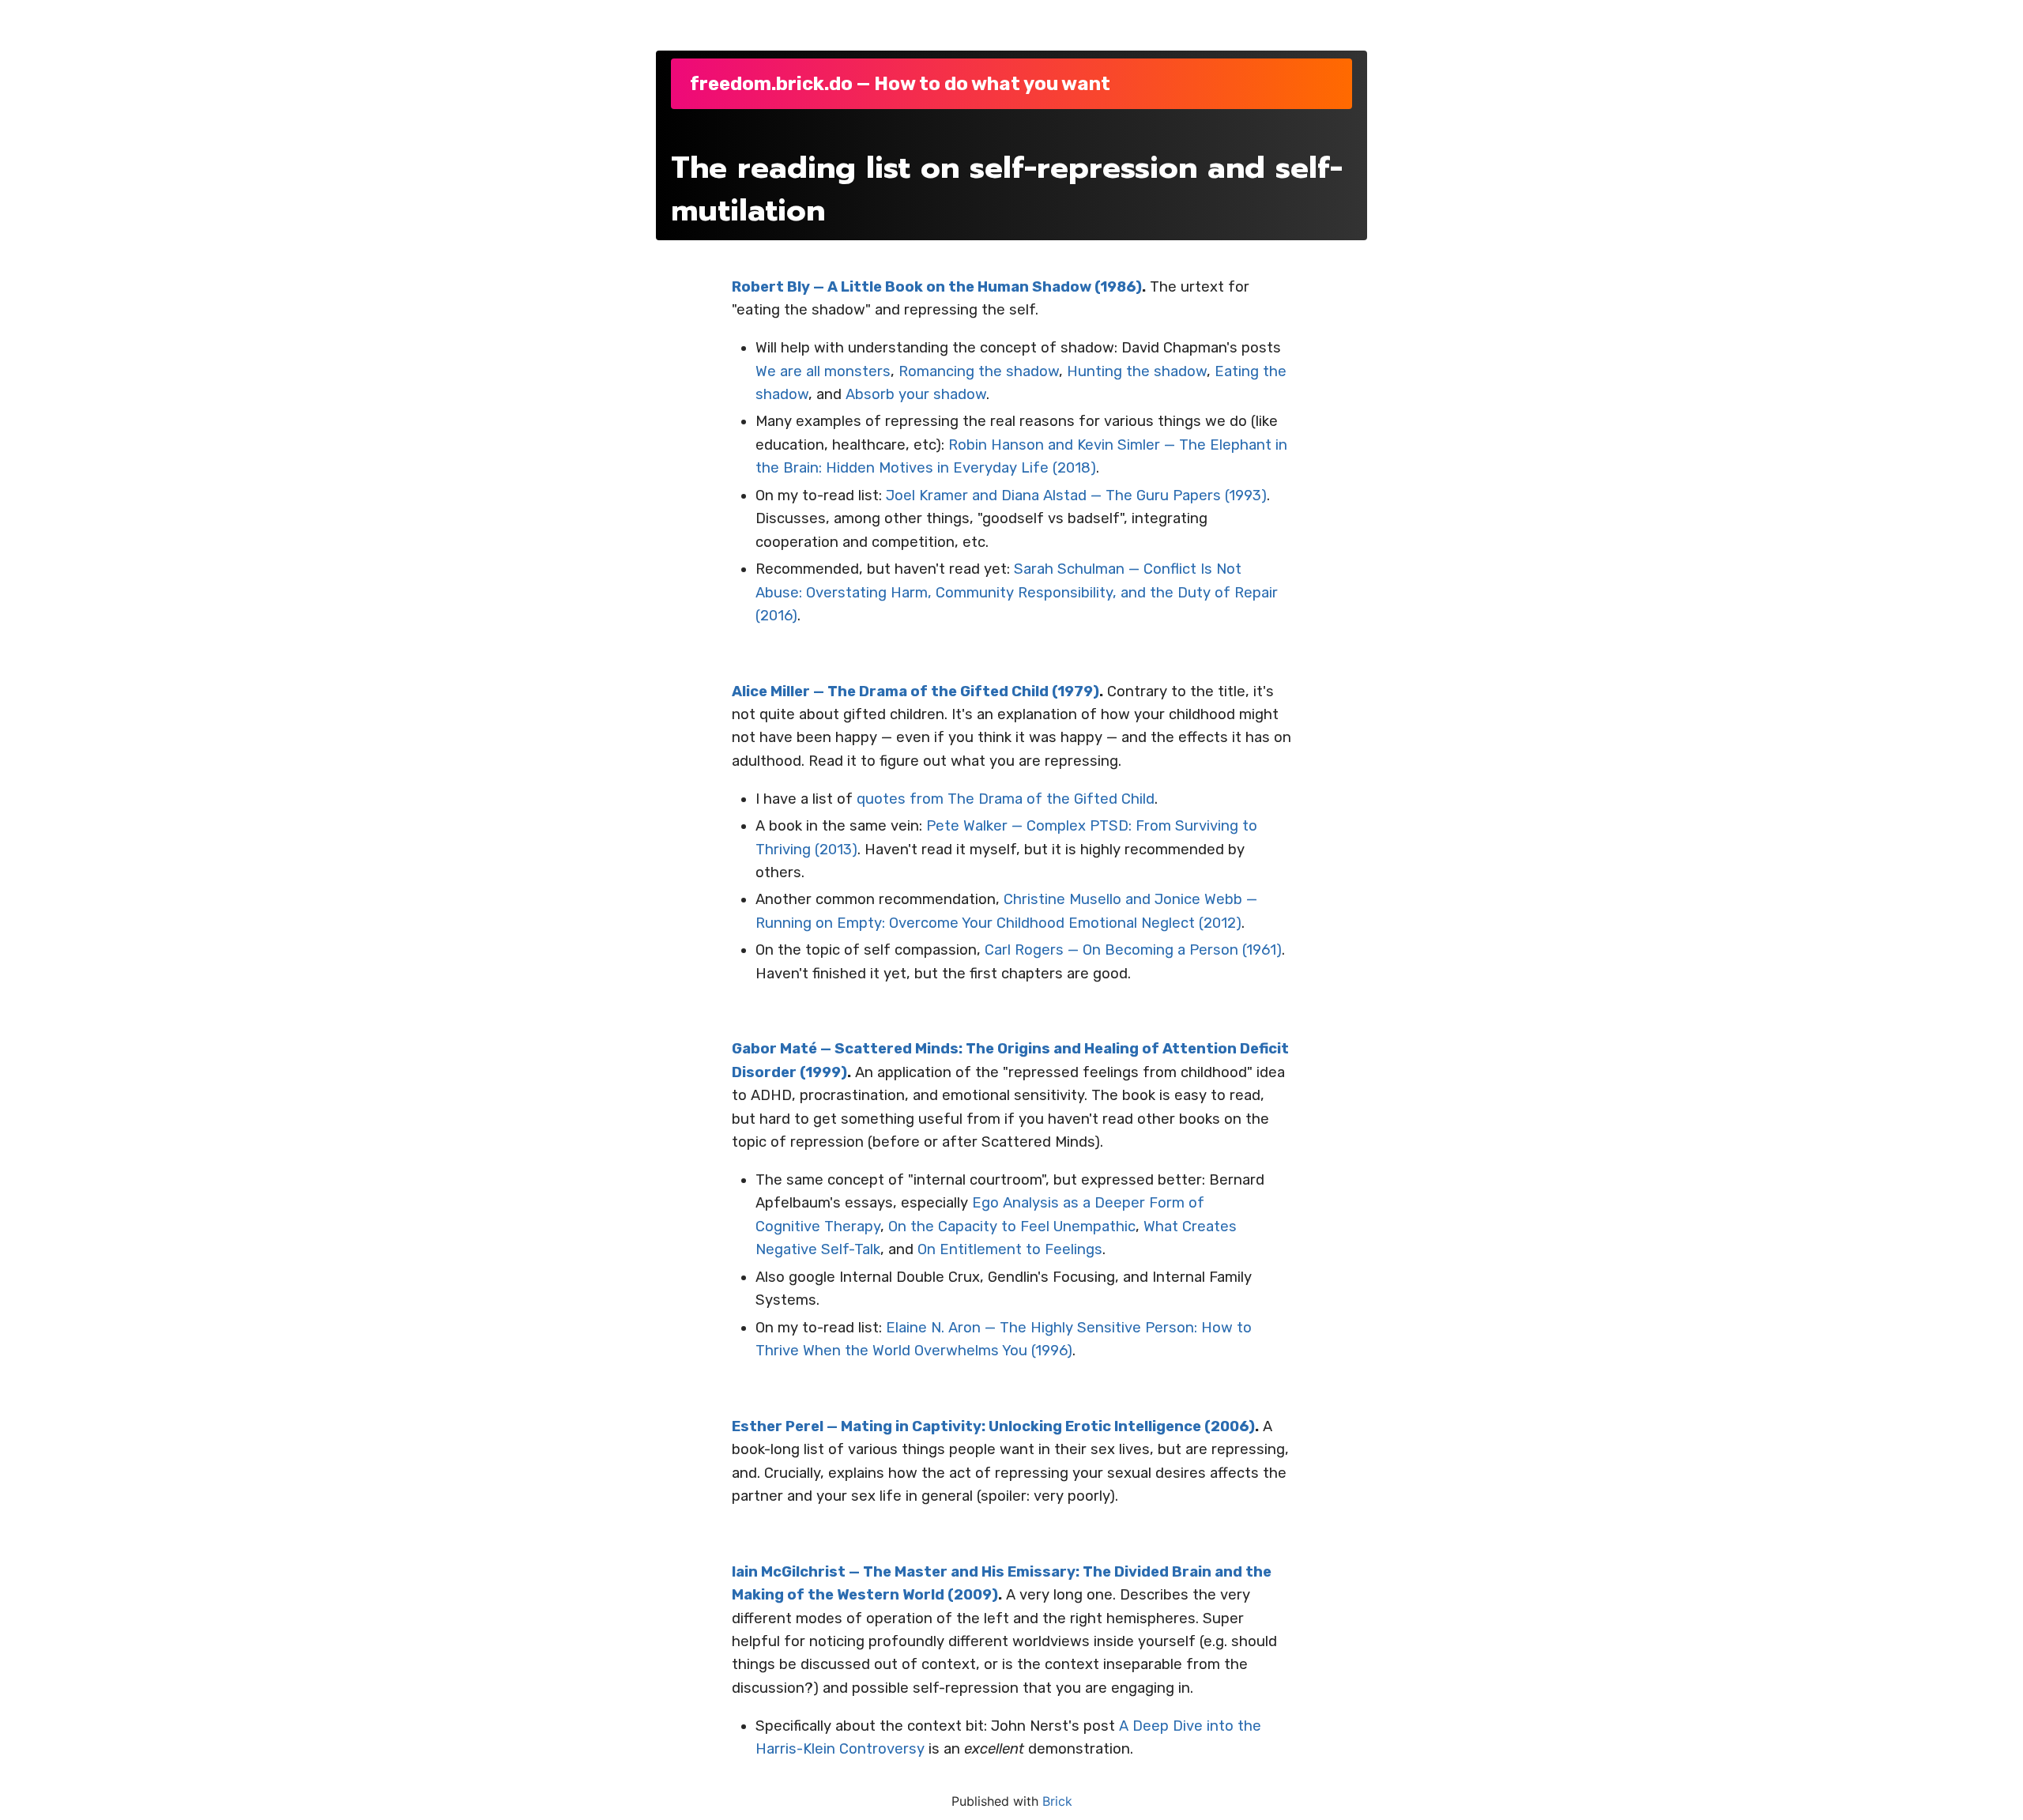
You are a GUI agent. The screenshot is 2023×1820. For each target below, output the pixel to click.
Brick (1057, 1801)
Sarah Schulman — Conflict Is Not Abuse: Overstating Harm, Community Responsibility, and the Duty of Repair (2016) (1017, 592)
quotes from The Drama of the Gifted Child (1006, 799)
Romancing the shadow (979, 371)
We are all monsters (823, 371)
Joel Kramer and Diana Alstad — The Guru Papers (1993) (1076, 496)
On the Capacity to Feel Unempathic (1012, 1227)
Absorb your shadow (916, 394)
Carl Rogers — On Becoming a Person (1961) (1133, 950)
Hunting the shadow (1137, 371)
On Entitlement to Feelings (1010, 1249)
